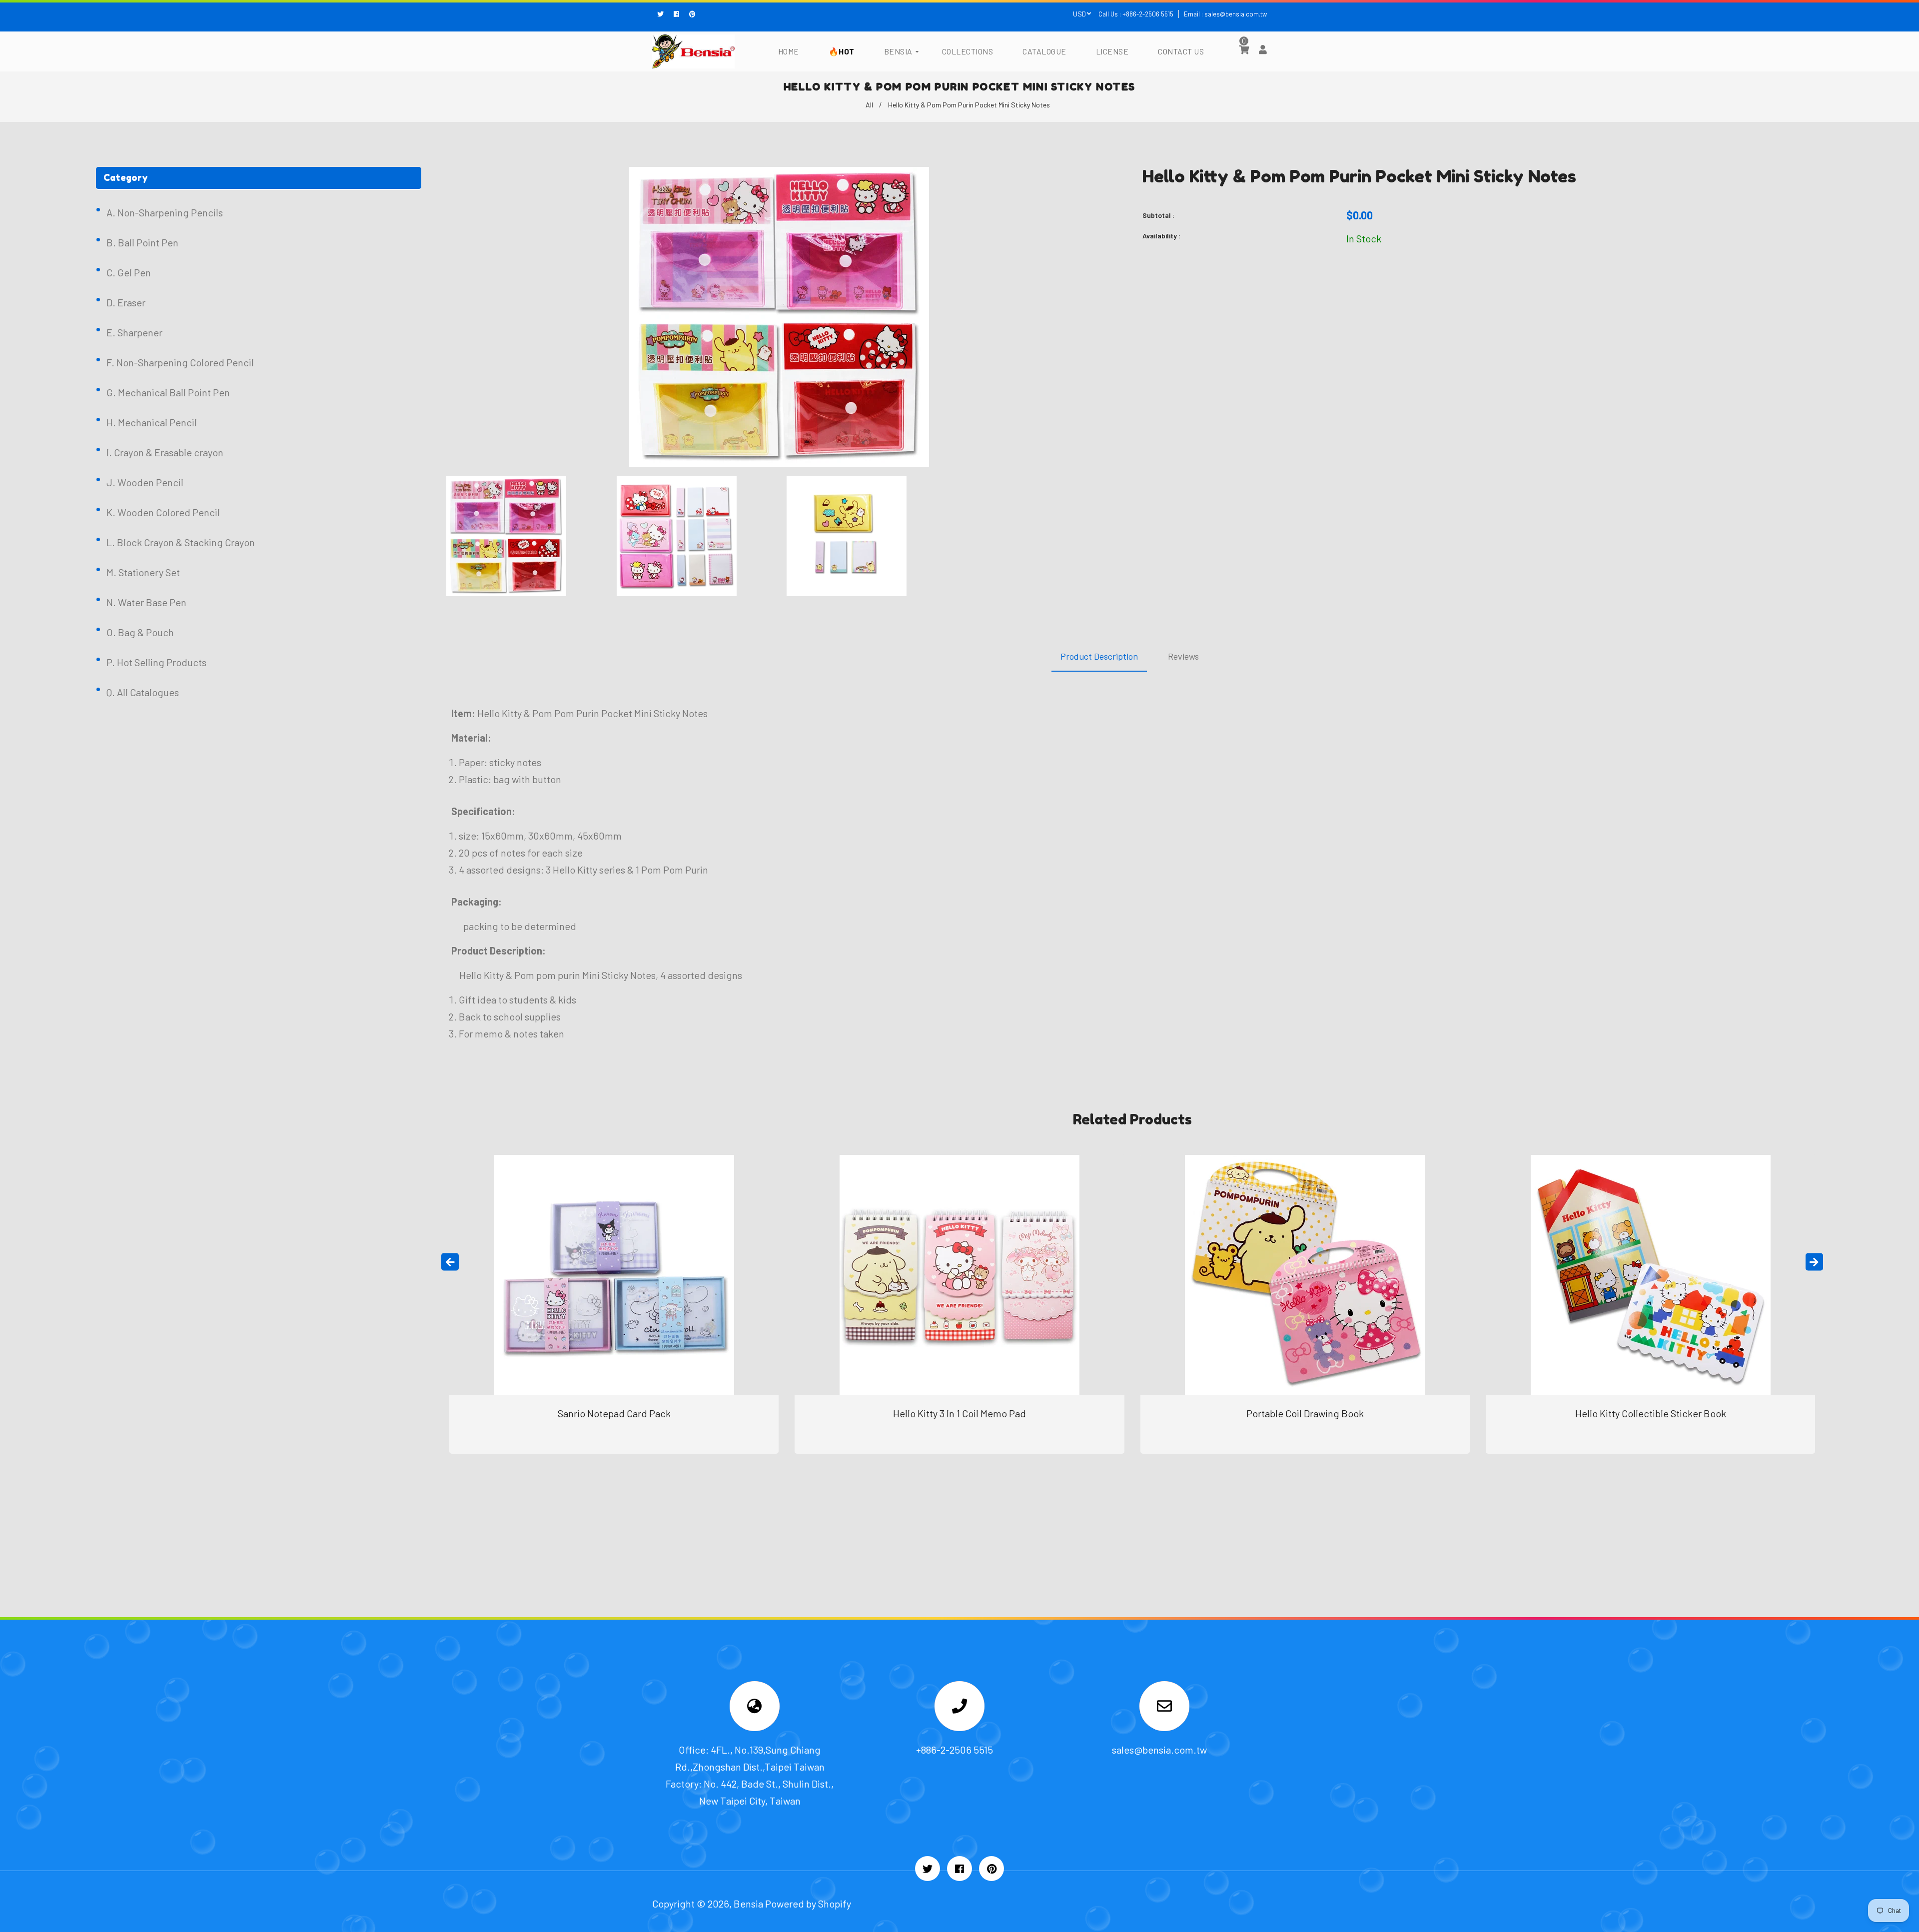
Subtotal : (1158, 215)
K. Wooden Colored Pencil (163, 512)
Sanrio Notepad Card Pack (614, 1413)
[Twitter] (663, 14)
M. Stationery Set (143, 572)
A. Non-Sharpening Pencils (165, 212)
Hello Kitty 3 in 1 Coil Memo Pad (959, 1413)
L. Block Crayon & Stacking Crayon (181, 542)
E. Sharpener (134, 332)
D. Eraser (126, 302)
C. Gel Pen (129, 272)
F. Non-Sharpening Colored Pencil (180, 362)
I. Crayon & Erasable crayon (165, 452)
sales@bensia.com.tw (1236, 14)
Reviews (1183, 656)
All (869, 105)
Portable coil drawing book (1305, 1413)
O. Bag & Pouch (140, 632)
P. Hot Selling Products (156, 662)
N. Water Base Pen (146, 602)
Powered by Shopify (808, 1904)
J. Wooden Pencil (145, 482)
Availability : (1161, 236)
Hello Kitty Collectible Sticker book (1651, 1413)
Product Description (1099, 656)
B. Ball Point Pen (142, 242)
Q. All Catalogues (143, 692)
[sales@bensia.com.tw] (1164, 1708)
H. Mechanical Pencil (152, 422)
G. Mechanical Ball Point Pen (168, 392)
